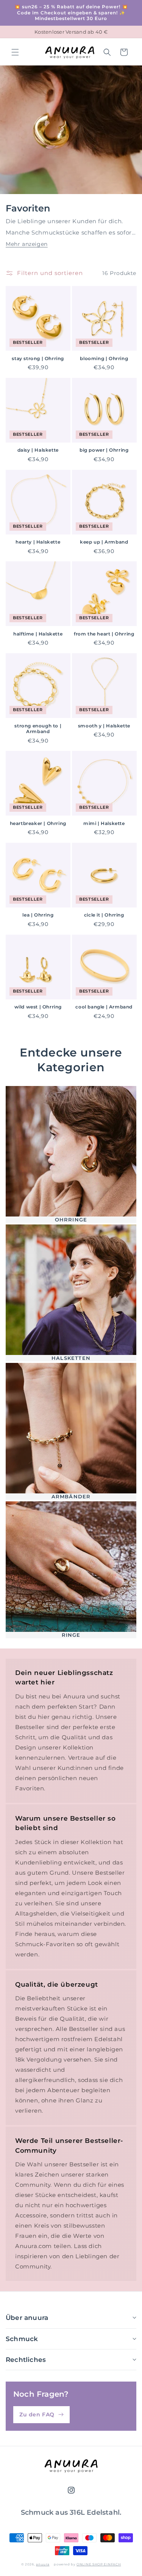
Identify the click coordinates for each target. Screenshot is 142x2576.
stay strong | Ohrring (38, 358)
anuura (43, 2564)
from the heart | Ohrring (104, 634)
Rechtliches (26, 2360)
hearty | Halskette (38, 542)
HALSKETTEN (71, 1358)
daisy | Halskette (38, 450)
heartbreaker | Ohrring (38, 823)
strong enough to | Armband (38, 729)
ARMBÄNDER (71, 1496)
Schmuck (22, 2339)
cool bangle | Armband (104, 1007)
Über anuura (27, 2318)
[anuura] (71, 2466)
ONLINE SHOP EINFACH (99, 2564)
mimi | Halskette (104, 823)
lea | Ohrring (38, 915)
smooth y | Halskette (104, 726)
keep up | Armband (104, 542)
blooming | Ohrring (104, 358)
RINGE (71, 1635)
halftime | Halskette (38, 634)
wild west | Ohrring (38, 1007)
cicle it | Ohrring (104, 915)
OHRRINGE (71, 1220)
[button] (15, 52)
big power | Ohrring (104, 450)
